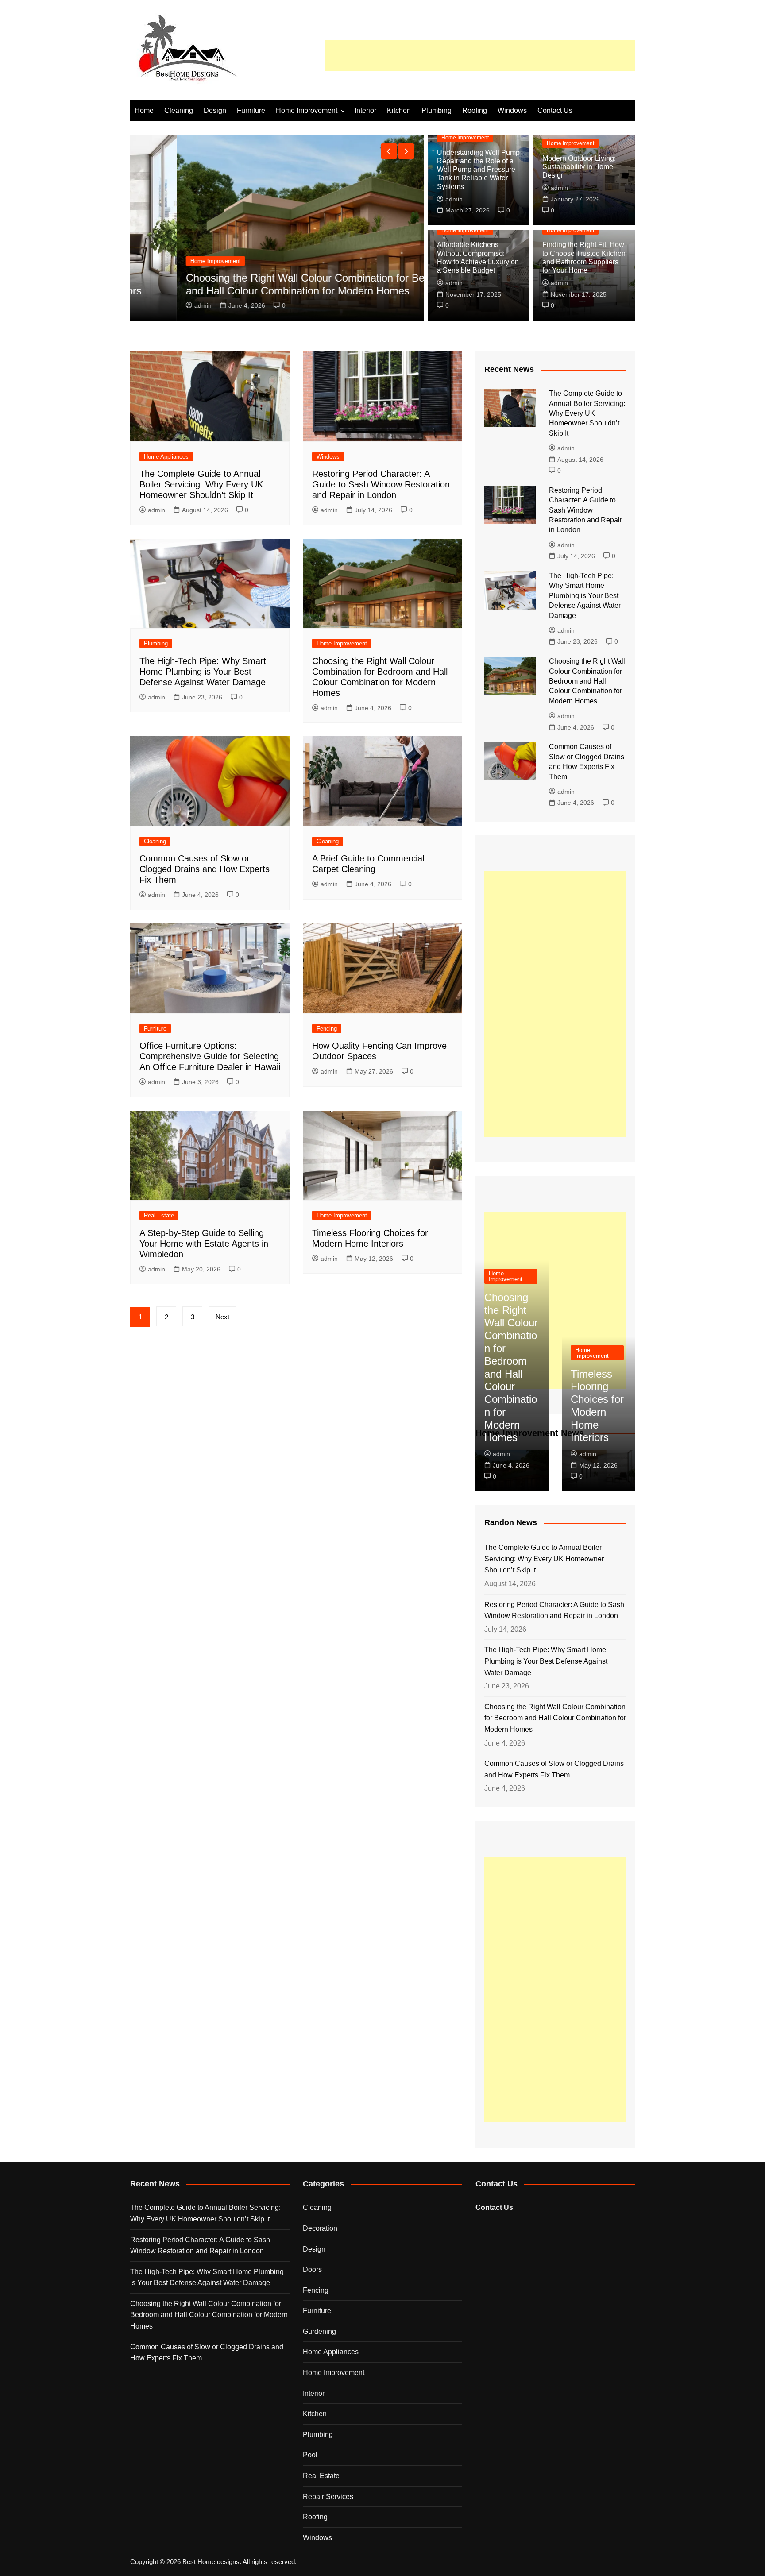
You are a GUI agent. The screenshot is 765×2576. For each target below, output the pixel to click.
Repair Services (328, 2497)
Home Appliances (166, 457)
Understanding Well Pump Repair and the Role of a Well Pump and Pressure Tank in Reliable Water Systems (478, 170)
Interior (365, 110)
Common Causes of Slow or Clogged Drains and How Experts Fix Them (205, 869)
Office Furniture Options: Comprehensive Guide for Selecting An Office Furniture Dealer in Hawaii (210, 1056)
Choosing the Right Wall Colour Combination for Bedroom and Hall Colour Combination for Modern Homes (273, 284)
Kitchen (399, 110)
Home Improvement (307, 110)
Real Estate (159, 1215)
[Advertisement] (480, 55)
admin (156, 305)
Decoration (320, 2228)
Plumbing (437, 110)
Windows (512, 110)
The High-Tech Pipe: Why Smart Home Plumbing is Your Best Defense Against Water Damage (203, 672)
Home (144, 110)
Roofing (475, 110)
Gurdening (319, 2331)
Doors (312, 2269)
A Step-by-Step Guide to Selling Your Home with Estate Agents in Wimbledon (204, 1244)
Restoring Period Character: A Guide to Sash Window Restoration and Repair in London (381, 484)
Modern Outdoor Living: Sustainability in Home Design (579, 167)
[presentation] (389, 151)
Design (215, 110)
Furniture (251, 110)
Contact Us (555, 110)
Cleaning (179, 110)
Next (222, 1317)
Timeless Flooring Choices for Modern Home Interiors (597, 1406)
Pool (310, 2455)
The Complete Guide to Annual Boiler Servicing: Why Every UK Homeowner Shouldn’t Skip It (201, 484)
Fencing (327, 1029)
